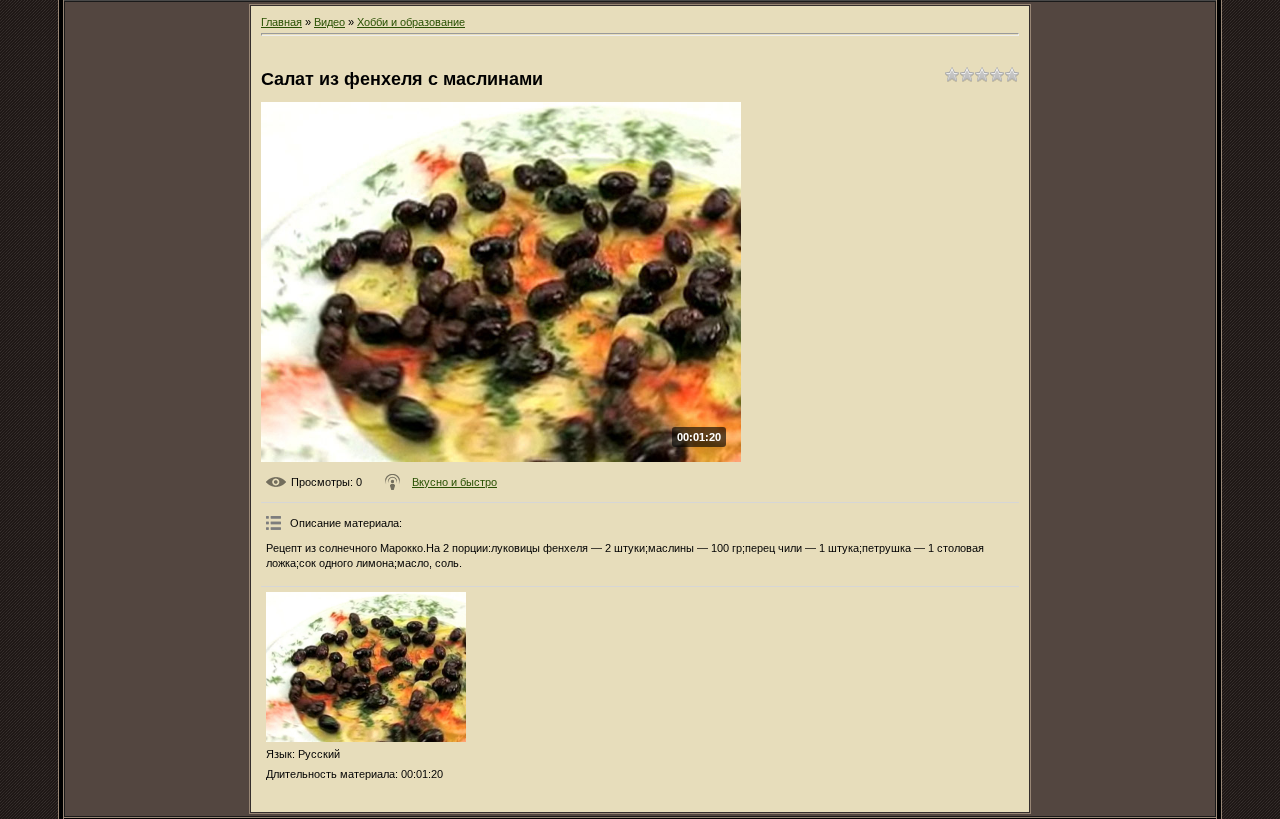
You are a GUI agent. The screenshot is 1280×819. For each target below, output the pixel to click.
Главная (281, 22)
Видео (329, 22)
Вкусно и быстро (454, 482)
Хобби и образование (411, 22)
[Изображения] (366, 667)
